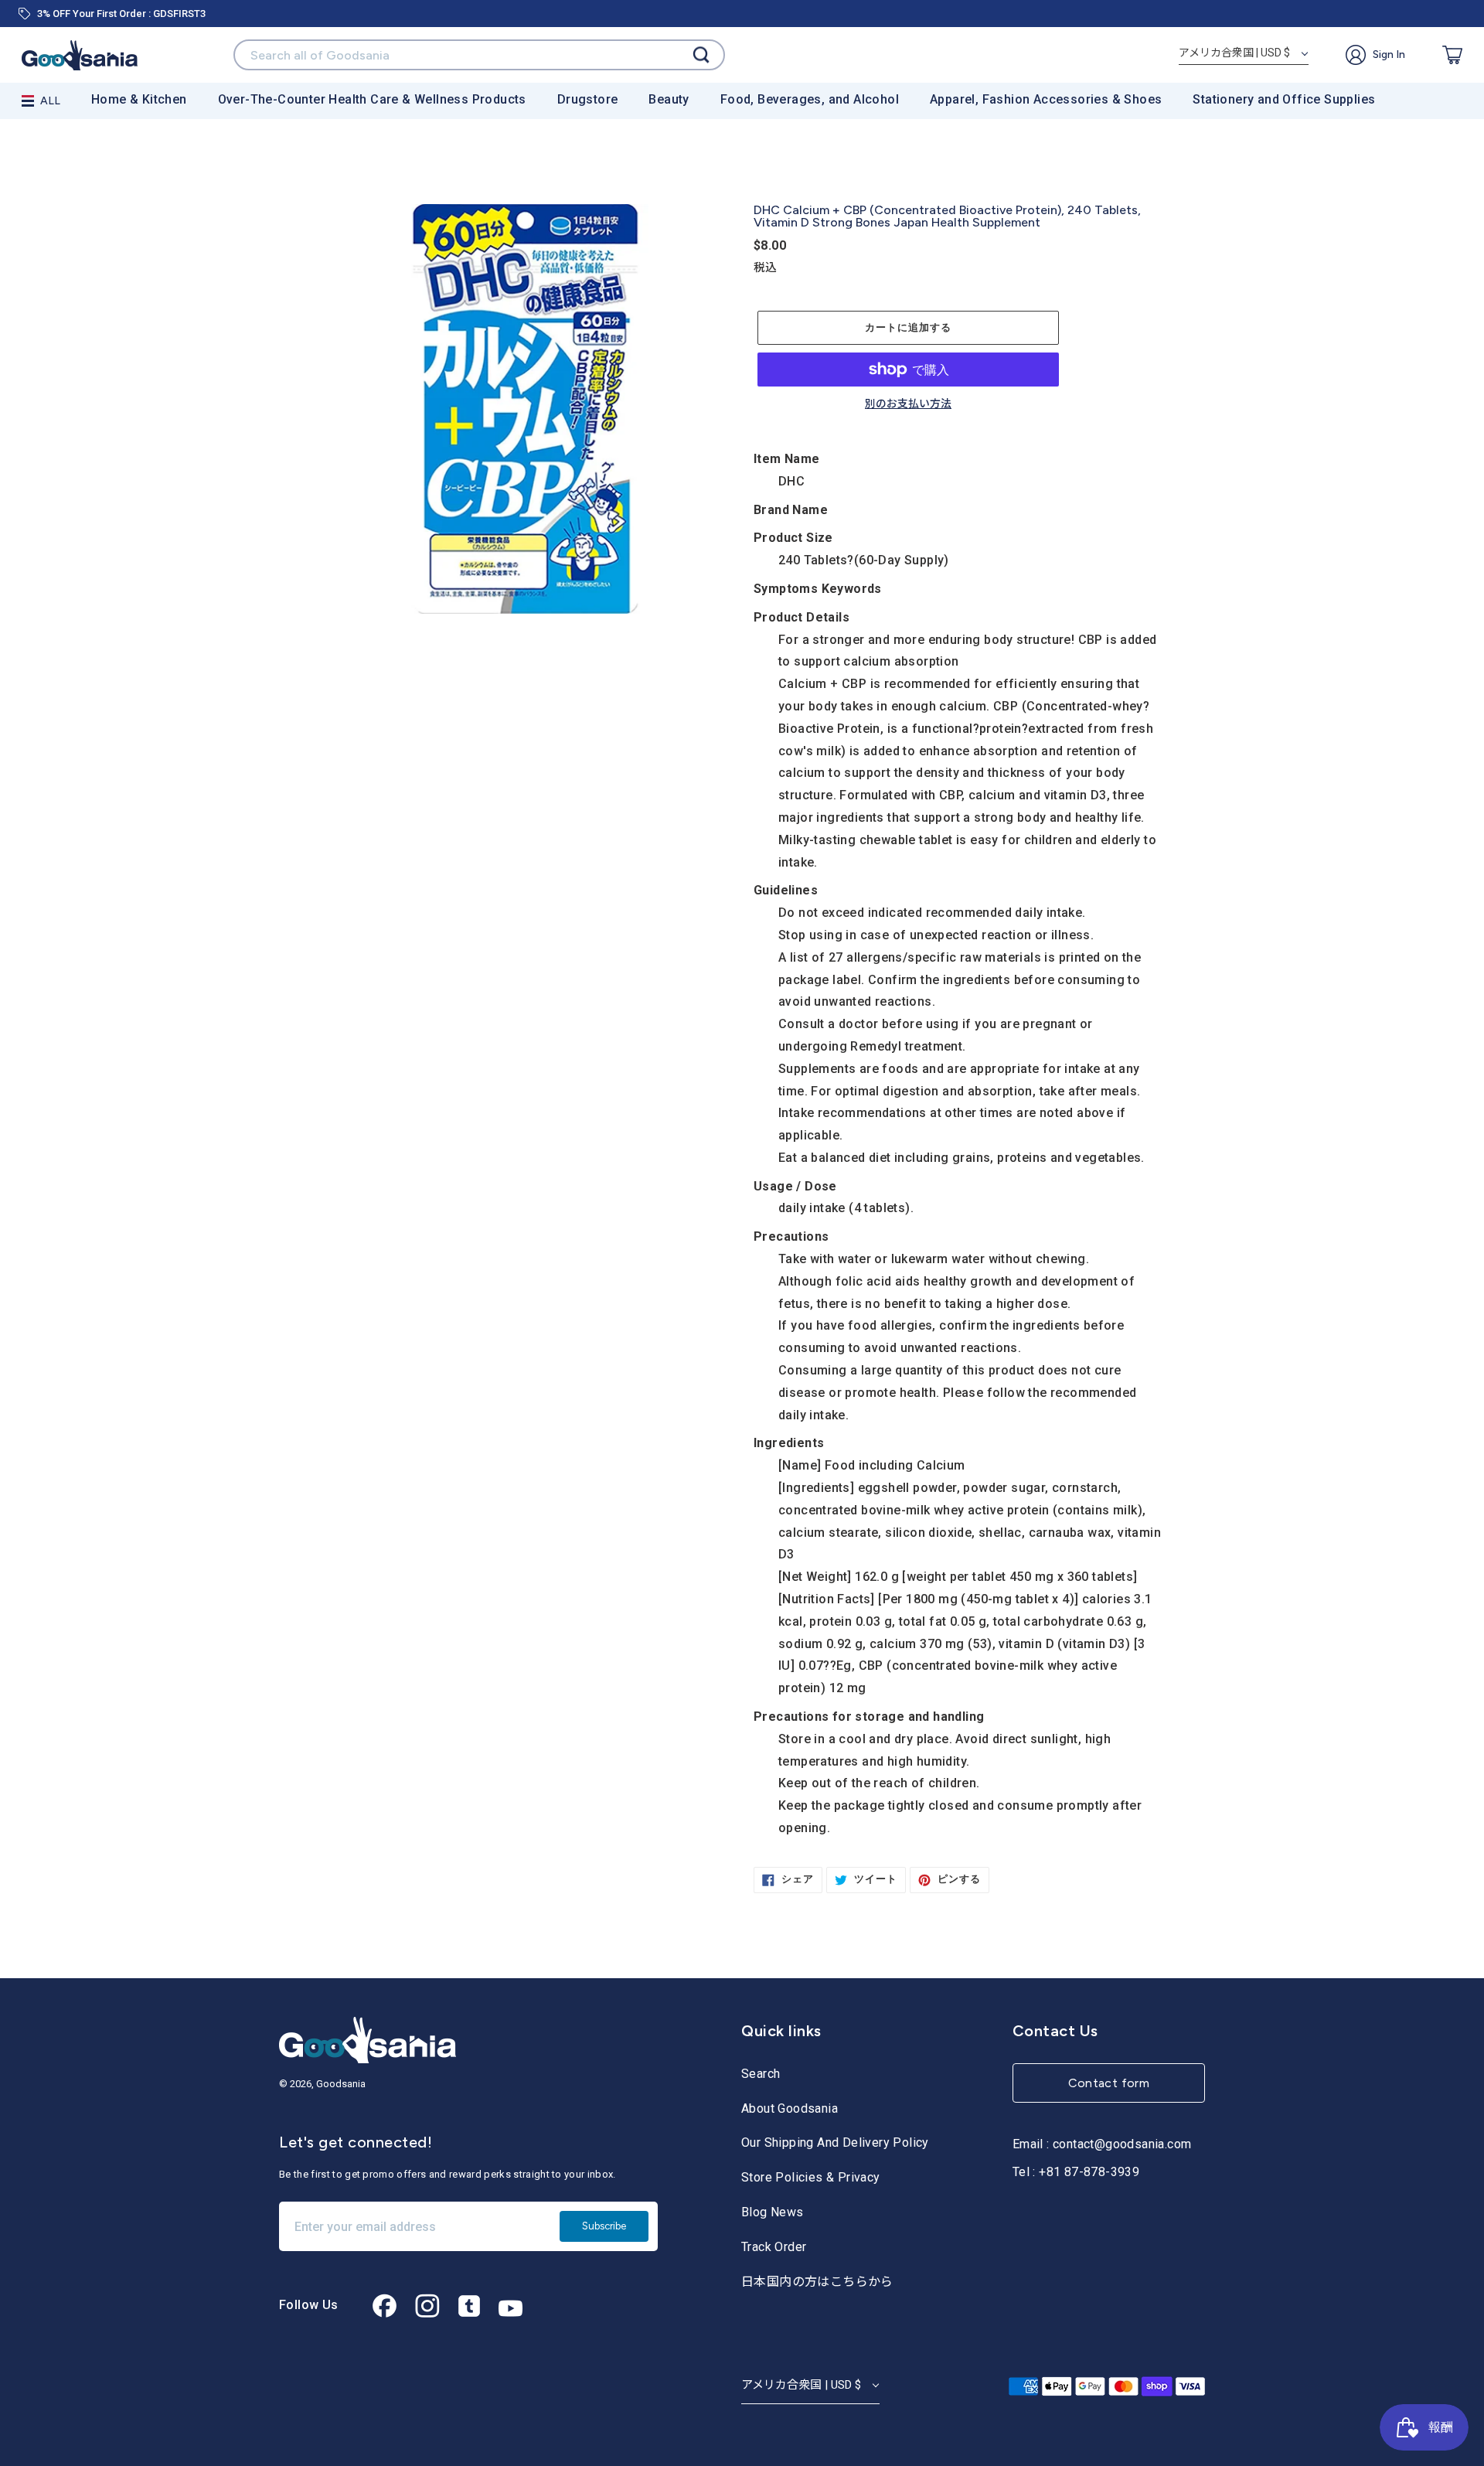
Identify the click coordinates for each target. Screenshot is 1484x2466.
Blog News (773, 2212)
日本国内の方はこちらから (817, 2282)
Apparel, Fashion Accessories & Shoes (1046, 99)
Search (761, 2074)
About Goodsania (790, 2108)
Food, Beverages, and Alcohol (810, 99)
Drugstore (588, 99)
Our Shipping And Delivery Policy (835, 2142)
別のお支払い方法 (908, 404)
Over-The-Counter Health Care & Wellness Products (372, 99)
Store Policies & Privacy (811, 2177)
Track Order (774, 2247)
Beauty (669, 99)
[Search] (701, 55)
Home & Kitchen (139, 99)
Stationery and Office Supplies (1284, 99)
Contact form (1109, 2083)
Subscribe (604, 2226)
